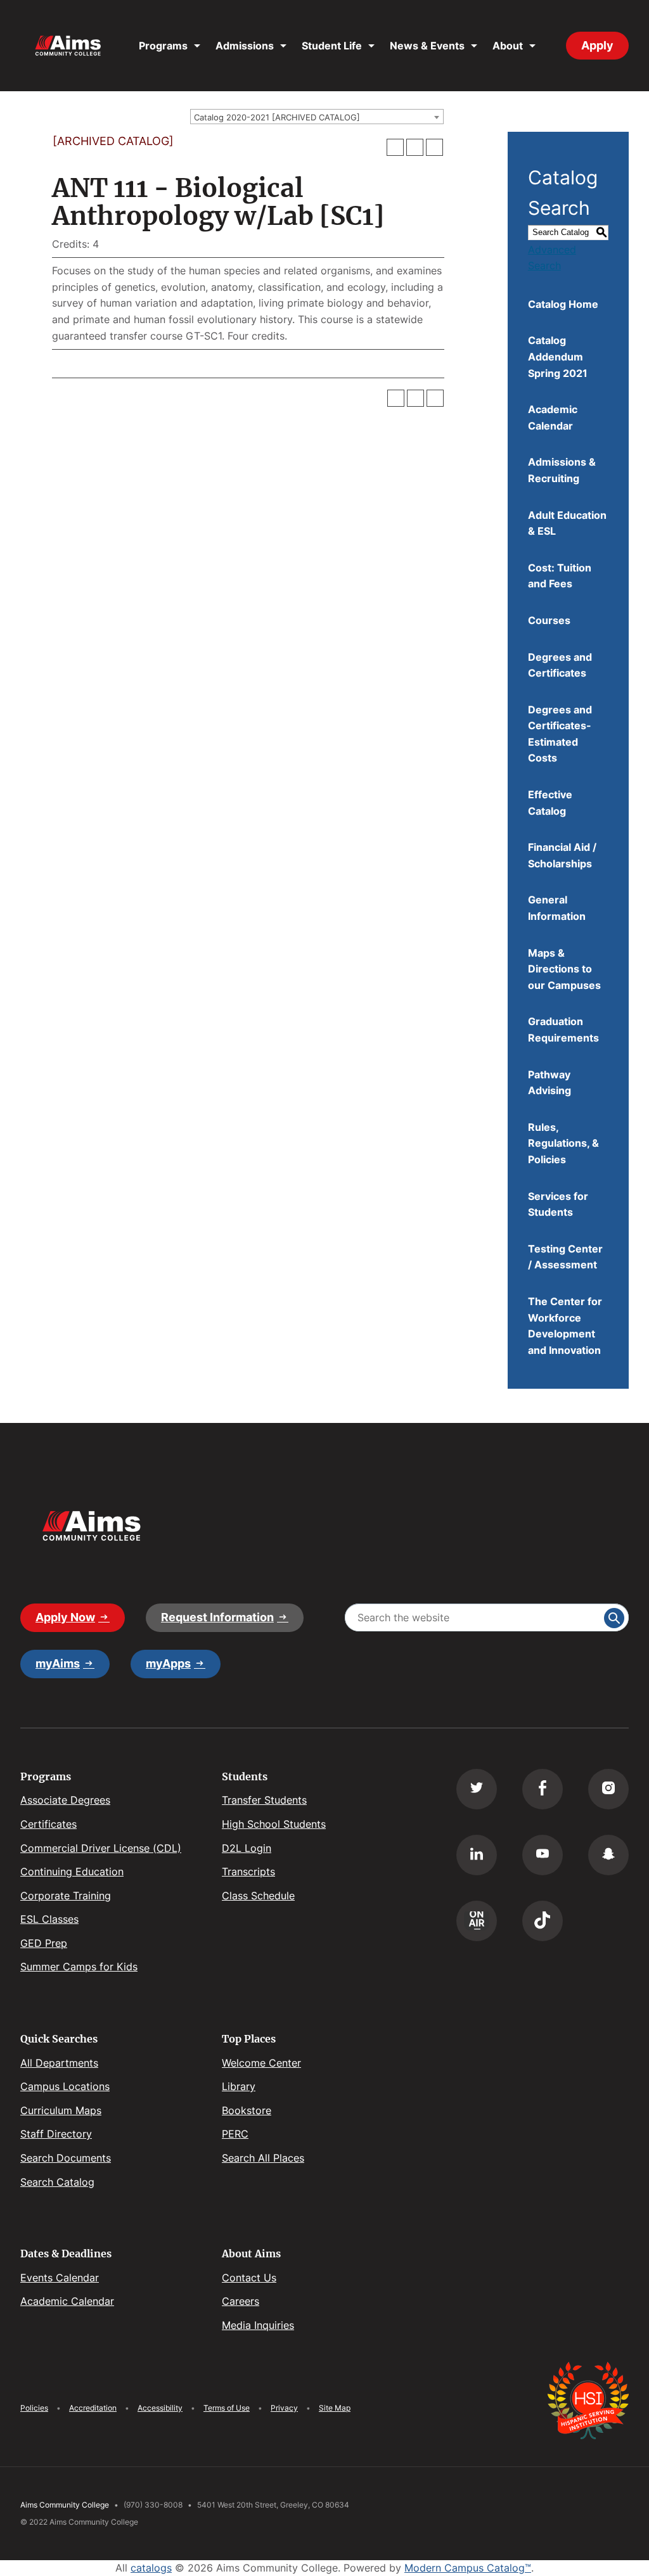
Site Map (335, 2408)
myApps (168, 1663)
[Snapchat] (608, 1855)
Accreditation (93, 2408)
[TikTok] (543, 1921)
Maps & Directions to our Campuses (564, 969)
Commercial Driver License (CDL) (101, 1848)
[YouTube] (543, 1855)
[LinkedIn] (477, 1855)
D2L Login (247, 1848)
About (508, 46)
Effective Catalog (550, 803)
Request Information (217, 1617)
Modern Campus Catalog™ (468, 2568)
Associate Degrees (65, 1800)
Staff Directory (56, 2134)
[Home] (68, 46)
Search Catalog (57, 2182)
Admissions (245, 46)
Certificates (48, 1824)
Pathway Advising (549, 1083)
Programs (163, 46)
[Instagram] (608, 1789)
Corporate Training (66, 1896)
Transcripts (248, 1871)
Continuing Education (72, 1871)
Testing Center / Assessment (565, 1257)
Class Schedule (258, 1896)
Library (239, 2086)
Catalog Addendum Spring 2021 (558, 356)
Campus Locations (65, 2086)
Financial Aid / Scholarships (562, 855)
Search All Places (263, 2158)
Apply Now (65, 1617)
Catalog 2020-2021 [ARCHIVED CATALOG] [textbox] (277, 117)
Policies (34, 2408)
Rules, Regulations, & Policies (563, 1143)
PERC (235, 2134)
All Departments (59, 2063)
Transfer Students (264, 1800)
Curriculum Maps (61, 2110)
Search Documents (66, 2158)
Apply (597, 45)
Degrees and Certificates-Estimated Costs (560, 734)
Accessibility (160, 2408)
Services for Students (558, 1204)
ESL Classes (49, 1919)
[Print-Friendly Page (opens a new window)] (415, 147)
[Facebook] (543, 1789)
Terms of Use (227, 2408)
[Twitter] (477, 1789)
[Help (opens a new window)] (434, 147)
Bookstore (247, 2110)
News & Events (427, 46)
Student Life (332, 46)
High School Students (274, 1824)
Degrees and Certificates (560, 665)
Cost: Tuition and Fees (560, 576)
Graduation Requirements (563, 1030)
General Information (557, 908)
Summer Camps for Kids (79, 1967)
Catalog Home (563, 304)
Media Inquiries (258, 2325)
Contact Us (249, 2278)
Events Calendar (60, 2278)
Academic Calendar (553, 418)
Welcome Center (261, 2063)
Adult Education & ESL (567, 523)
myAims (58, 1663)
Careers (241, 2301)
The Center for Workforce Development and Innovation (565, 1326)
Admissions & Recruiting (562, 470)
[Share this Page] (395, 148)
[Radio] (477, 1921)
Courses (549, 620)
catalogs (151, 2568)
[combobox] (317, 117)
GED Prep (44, 1943)
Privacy (284, 2408)
